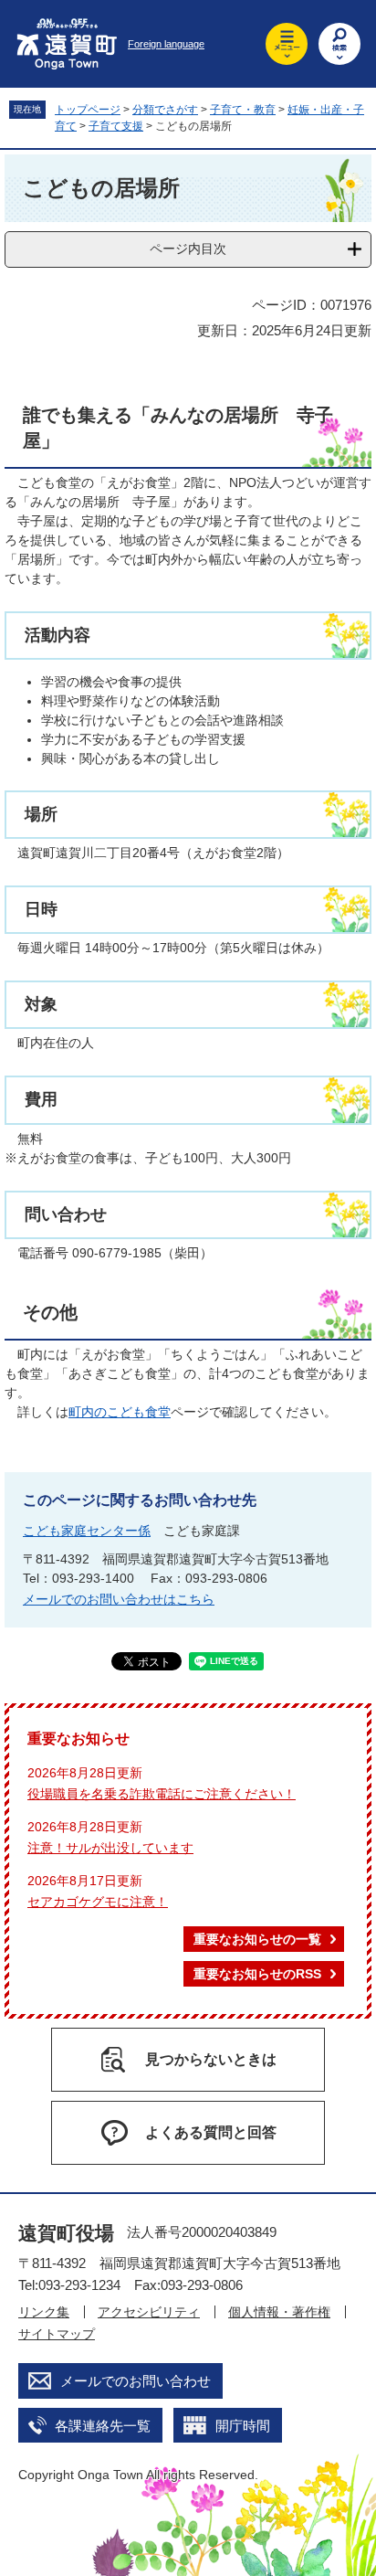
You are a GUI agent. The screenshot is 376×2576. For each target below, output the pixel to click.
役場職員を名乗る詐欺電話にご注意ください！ (162, 1794)
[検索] (339, 44)
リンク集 (44, 2312)
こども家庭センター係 (87, 1531)
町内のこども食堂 (120, 1412)
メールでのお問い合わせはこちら (119, 1599)
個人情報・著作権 (279, 2312)
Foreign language (166, 44)
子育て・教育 (243, 110)
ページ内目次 (188, 249)
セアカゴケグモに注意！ (98, 1902)
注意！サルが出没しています (110, 1848)
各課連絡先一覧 (103, 2426)
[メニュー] (287, 44)
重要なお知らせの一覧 (257, 1939)
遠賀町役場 (66, 2233)
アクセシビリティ (149, 2312)
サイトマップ (57, 2334)
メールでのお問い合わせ (136, 2381)
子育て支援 (116, 126)
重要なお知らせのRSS (257, 1974)
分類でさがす (165, 110)
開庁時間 (243, 2426)
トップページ (88, 110)
